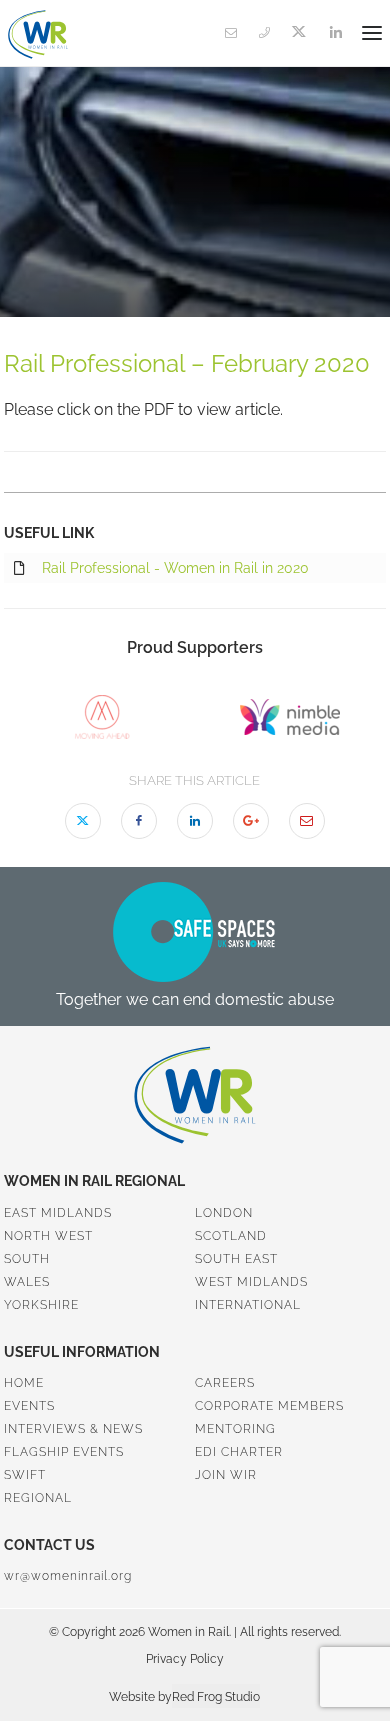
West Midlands (251, 1282)
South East (236, 1259)
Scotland (231, 1236)
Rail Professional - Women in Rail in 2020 (175, 568)
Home (24, 1383)
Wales (27, 1282)
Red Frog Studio (216, 1697)
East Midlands (58, 1213)
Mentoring (235, 1429)
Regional (38, 1498)
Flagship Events (64, 1452)
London (224, 1213)
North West (48, 1236)
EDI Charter (239, 1452)
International (248, 1305)
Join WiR (226, 1475)
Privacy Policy (185, 1659)
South (27, 1259)
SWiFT (25, 1475)
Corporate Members (269, 1406)
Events (29, 1406)
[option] (102, 717)
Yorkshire (41, 1305)
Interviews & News (73, 1429)
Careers (225, 1383)
